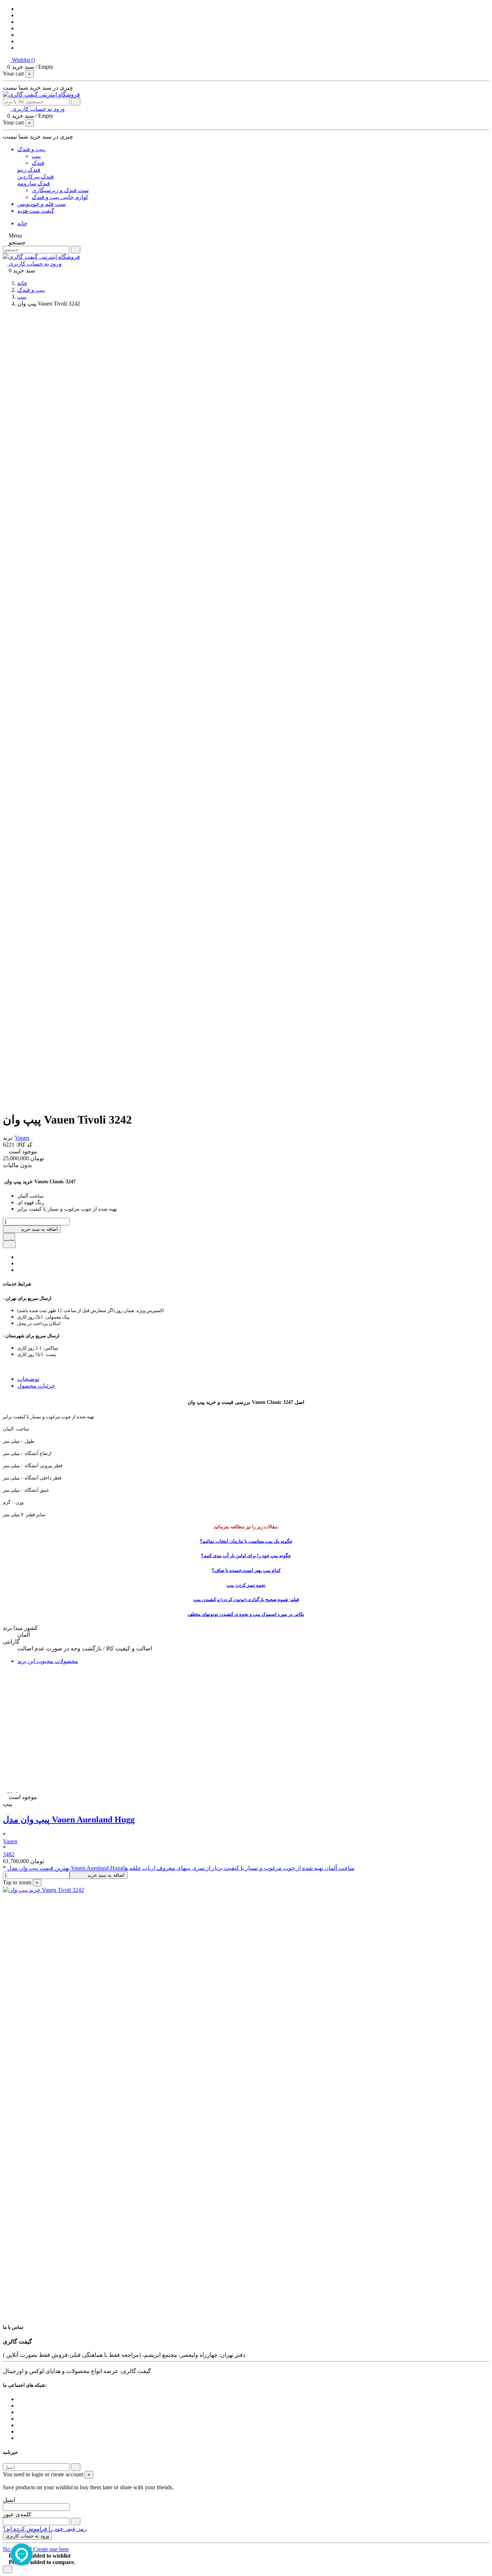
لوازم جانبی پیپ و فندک (60, 197)
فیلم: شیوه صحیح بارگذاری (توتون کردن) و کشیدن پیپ (246, 1599)
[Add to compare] (9, 1244)
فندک (38, 163)
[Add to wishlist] (9, 1237)
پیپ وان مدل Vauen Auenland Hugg (69, 1820)
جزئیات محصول (36, 1386)
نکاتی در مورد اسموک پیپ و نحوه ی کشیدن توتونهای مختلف (246, 1614)
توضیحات (28, 1379)
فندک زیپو (29, 170)
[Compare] (15, 1790)
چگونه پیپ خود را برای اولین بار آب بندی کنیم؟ (246, 1556)
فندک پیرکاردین (35, 177)
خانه (22, 223)
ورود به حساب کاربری (27, 2536)
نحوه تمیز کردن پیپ (246, 1585)
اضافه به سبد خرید (39, 1229)
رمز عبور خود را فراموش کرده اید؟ (45, 2529)
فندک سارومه (34, 183)
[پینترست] (19, 1270)
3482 (9, 1854)
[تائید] (76, 2467)
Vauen (22, 1138)
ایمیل (9, 2500)
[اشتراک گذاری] (19, 1257)
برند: (8, 1138)
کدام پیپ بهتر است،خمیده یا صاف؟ (246, 1570)
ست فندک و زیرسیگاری (60, 190)
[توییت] (19, 1263)
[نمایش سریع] (20, 1790)
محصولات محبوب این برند (48, 1661)
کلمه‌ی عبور (17, 2514)
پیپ (36, 156)
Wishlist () (23, 60)
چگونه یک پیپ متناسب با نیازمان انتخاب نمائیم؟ (246, 1541)
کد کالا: (23, 1145)
